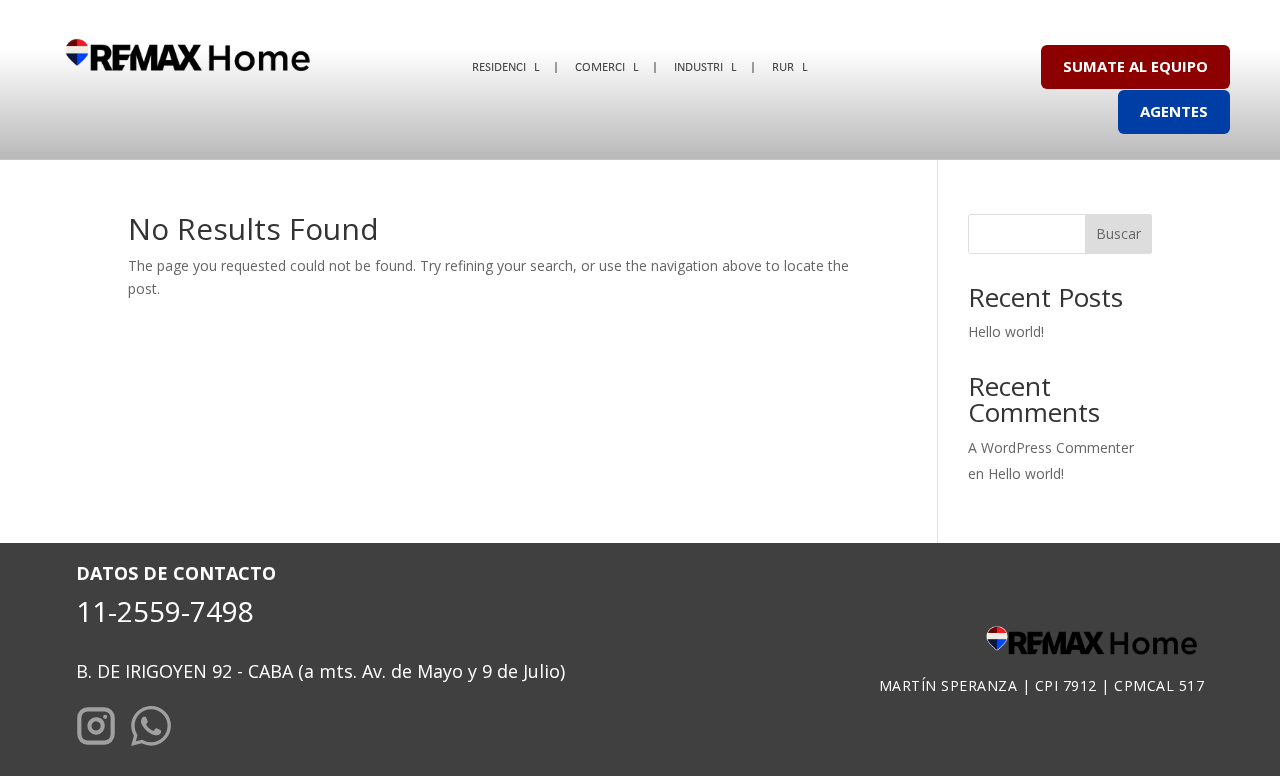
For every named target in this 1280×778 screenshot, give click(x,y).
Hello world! (1006, 331)
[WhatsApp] (151, 729)
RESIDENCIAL (505, 67)
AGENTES (1174, 111)
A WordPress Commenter (1051, 447)
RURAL (789, 67)
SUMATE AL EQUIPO (1135, 66)
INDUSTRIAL (705, 67)
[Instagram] (96, 729)
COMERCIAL (606, 67)
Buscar (1118, 233)
